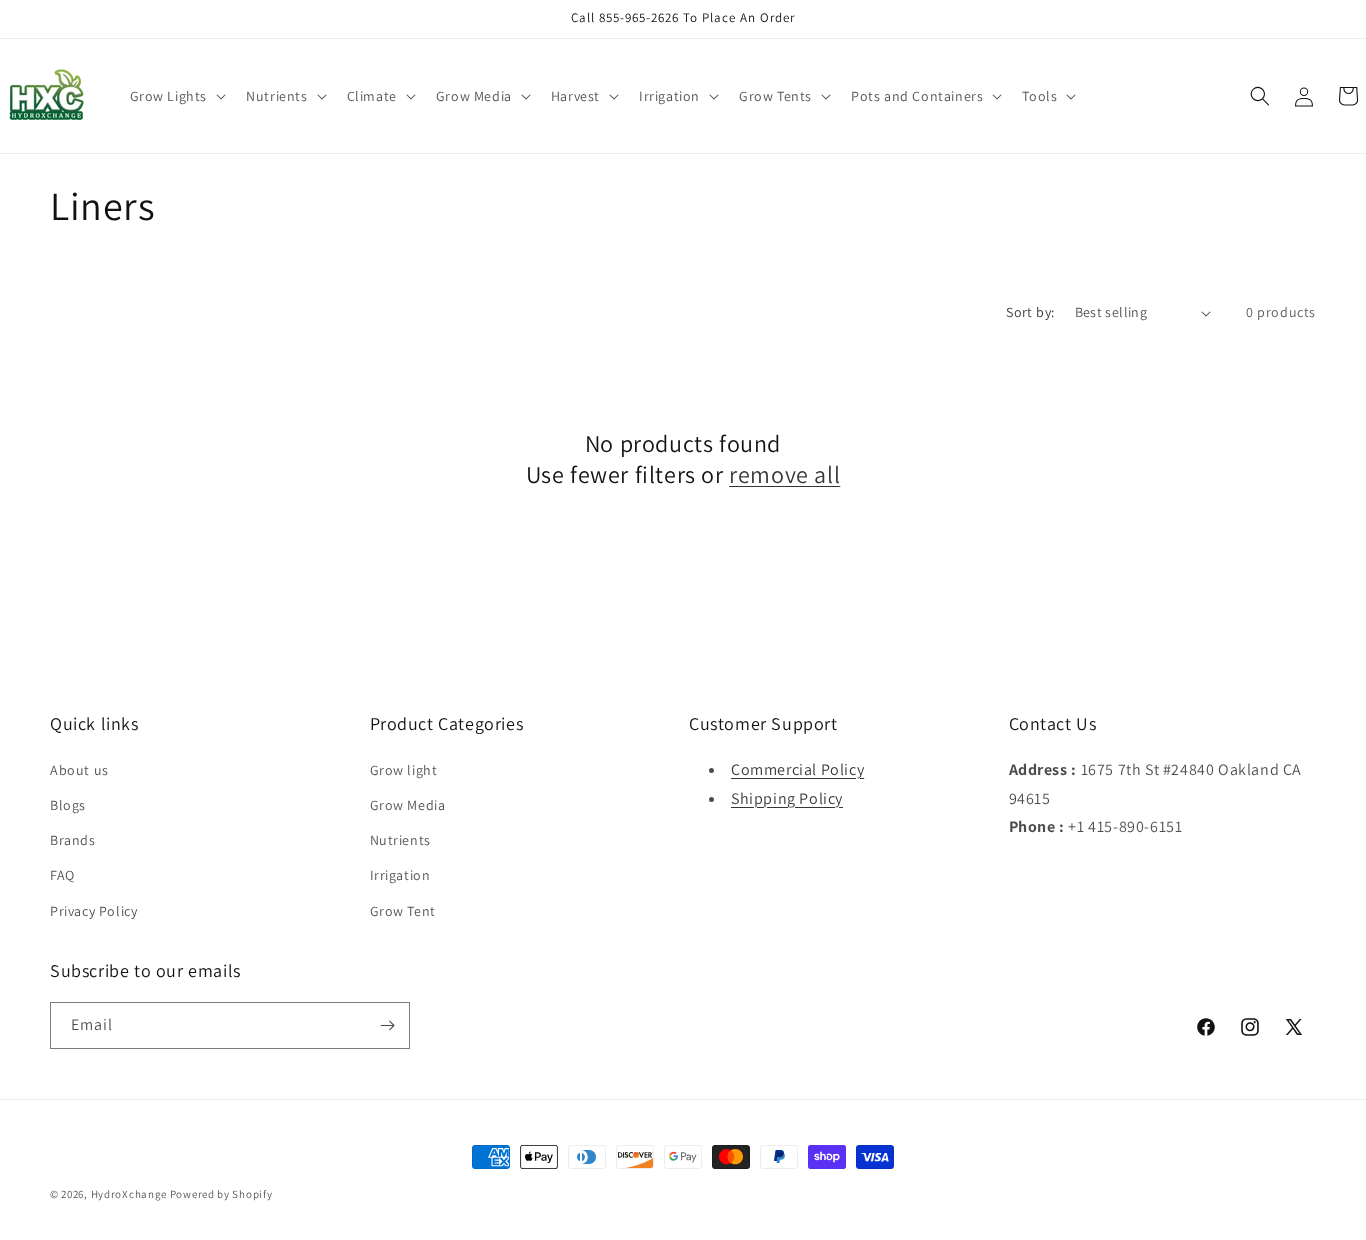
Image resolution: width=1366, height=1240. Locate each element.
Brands (73, 840)
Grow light (404, 770)
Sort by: (1030, 312)
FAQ (62, 875)
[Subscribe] (387, 1025)
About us (79, 770)
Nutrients (400, 840)
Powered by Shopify (221, 1194)
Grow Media (408, 805)
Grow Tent (403, 911)
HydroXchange (129, 1194)
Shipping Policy (787, 798)
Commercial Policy (797, 769)
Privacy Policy (93, 911)
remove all (784, 474)
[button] (176, 96)
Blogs (68, 805)
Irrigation (400, 875)
